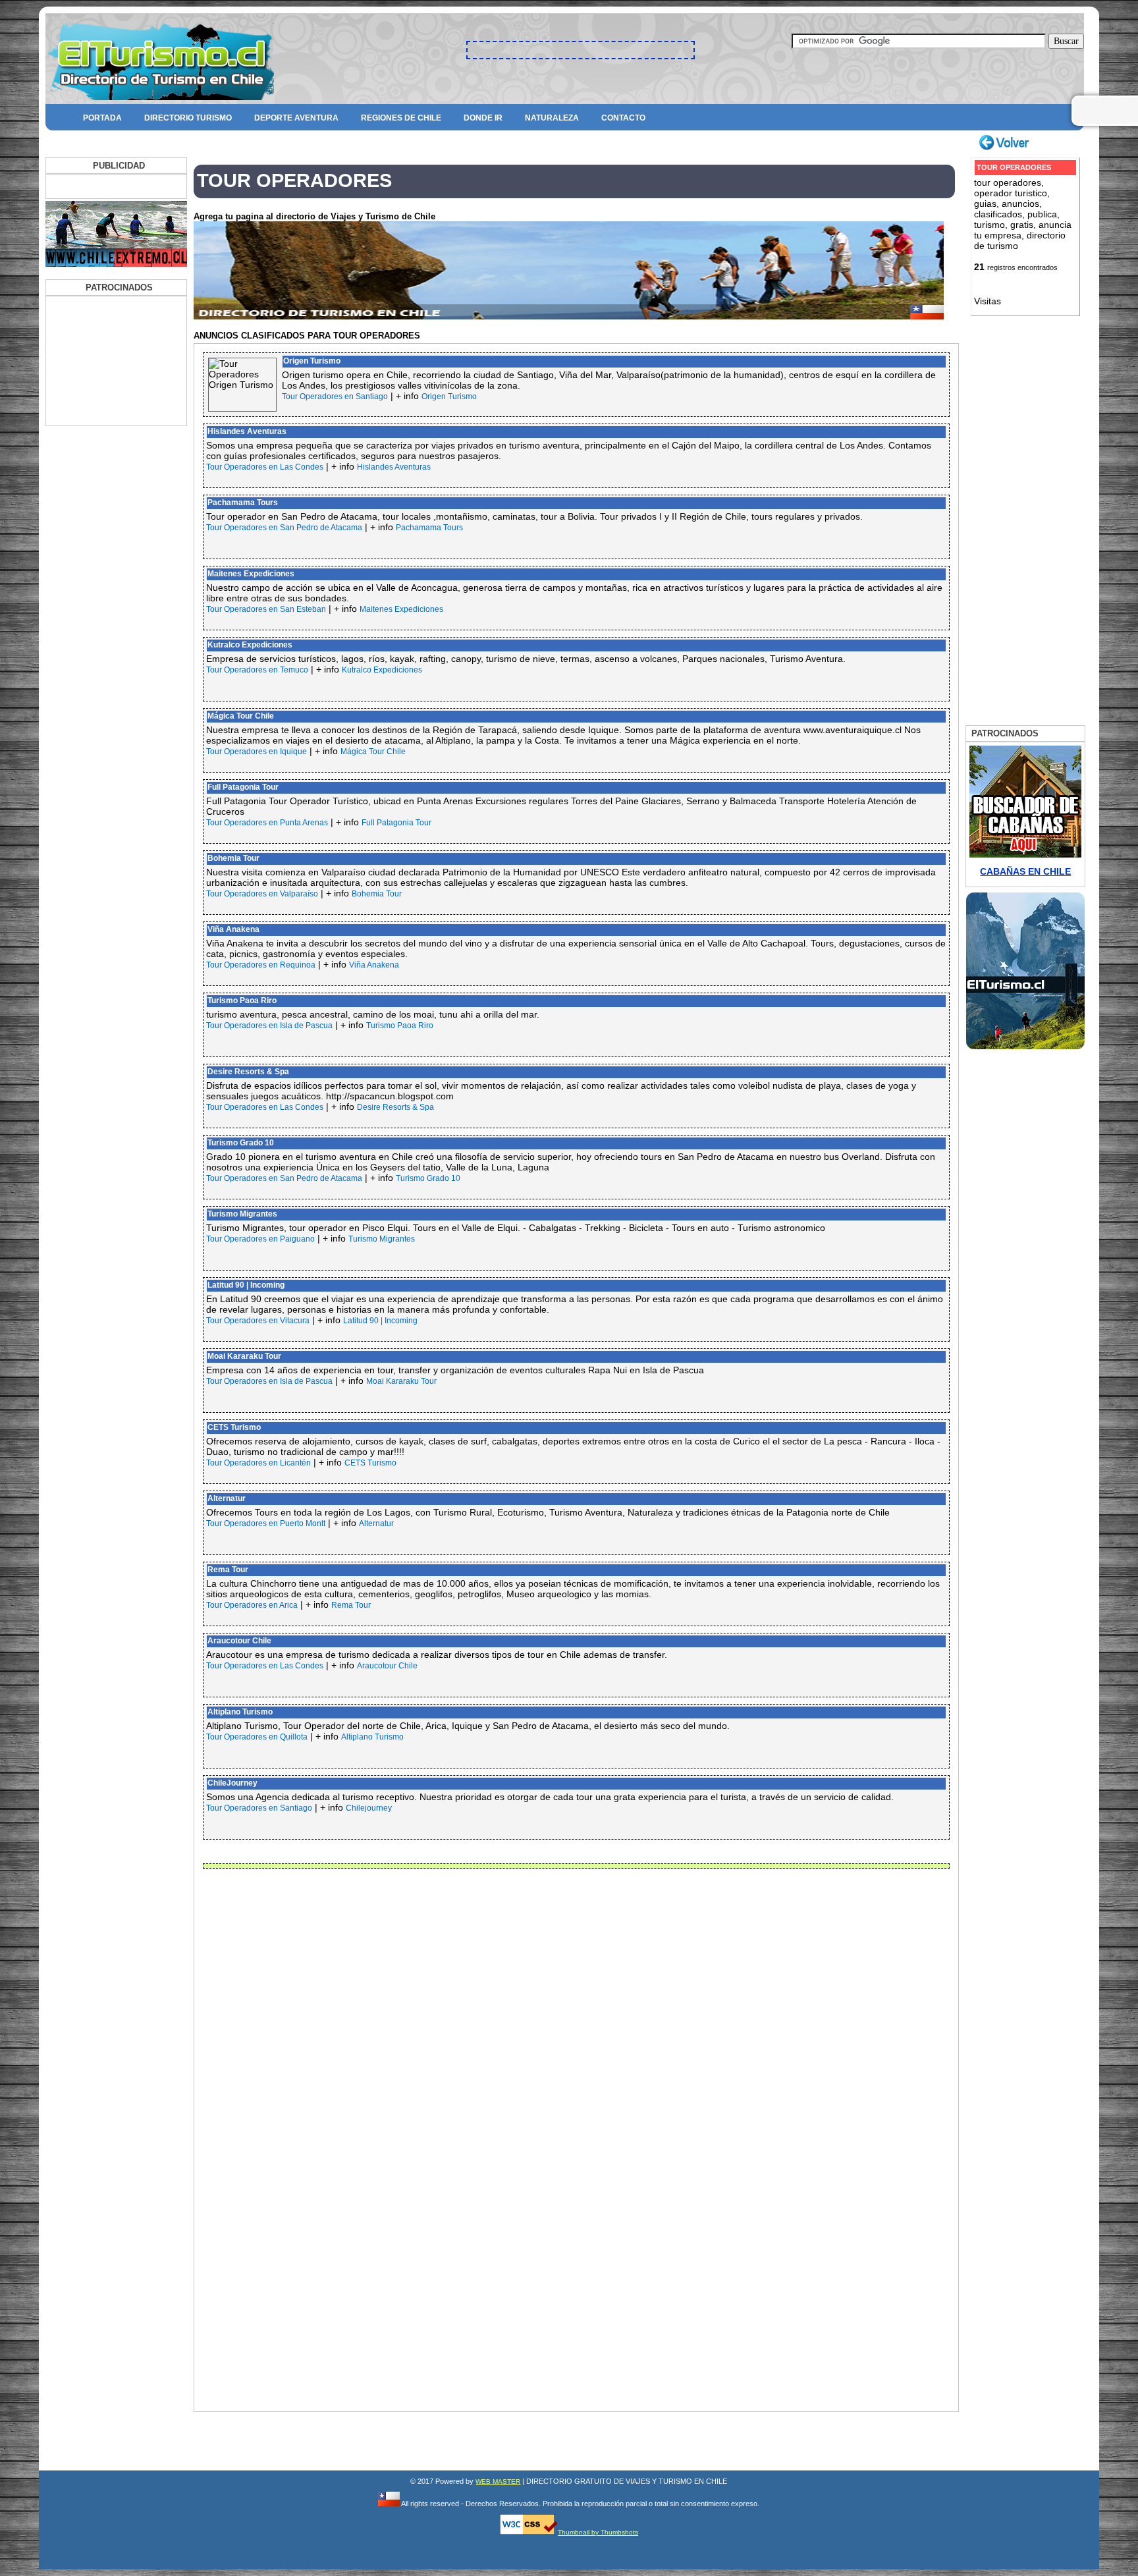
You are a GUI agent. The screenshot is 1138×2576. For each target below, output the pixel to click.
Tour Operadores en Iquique (257, 752)
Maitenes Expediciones (251, 574)
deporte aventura (296, 118)
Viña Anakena (233, 929)
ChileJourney (232, 1783)
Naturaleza (552, 118)
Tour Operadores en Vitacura (258, 1321)
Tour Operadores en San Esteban (266, 609)
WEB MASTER (498, 2481)
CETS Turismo (234, 1427)
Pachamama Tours (243, 503)
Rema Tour (228, 1570)
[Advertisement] (115, 329)
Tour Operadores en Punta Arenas (267, 823)
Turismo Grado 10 (241, 1143)
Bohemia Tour (233, 858)
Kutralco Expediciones (250, 645)
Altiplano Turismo (240, 1712)
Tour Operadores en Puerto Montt (266, 1523)
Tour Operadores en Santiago (335, 397)
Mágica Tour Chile (241, 716)
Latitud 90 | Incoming (246, 1285)
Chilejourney (369, 1808)
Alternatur (227, 1498)
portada (102, 118)
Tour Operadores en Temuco (257, 670)
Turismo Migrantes (242, 1214)
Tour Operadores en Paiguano (260, 1239)
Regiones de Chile (401, 118)
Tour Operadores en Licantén (258, 1463)
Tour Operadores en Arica (252, 1605)
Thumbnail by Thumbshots (598, 2532)
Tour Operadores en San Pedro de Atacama (284, 528)
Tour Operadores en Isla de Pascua (269, 1026)
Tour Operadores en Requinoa (261, 965)
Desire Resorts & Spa (248, 1072)
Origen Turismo (312, 361)
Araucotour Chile (239, 1641)
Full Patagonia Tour (243, 787)
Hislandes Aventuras (247, 431)
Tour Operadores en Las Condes (265, 467)
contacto (623, 118)
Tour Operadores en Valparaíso (262, 894)
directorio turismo (188, 118)
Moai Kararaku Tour (244, 1356)
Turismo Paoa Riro (242, 1000)
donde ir (483, 118)
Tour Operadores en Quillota (257, 1737)
